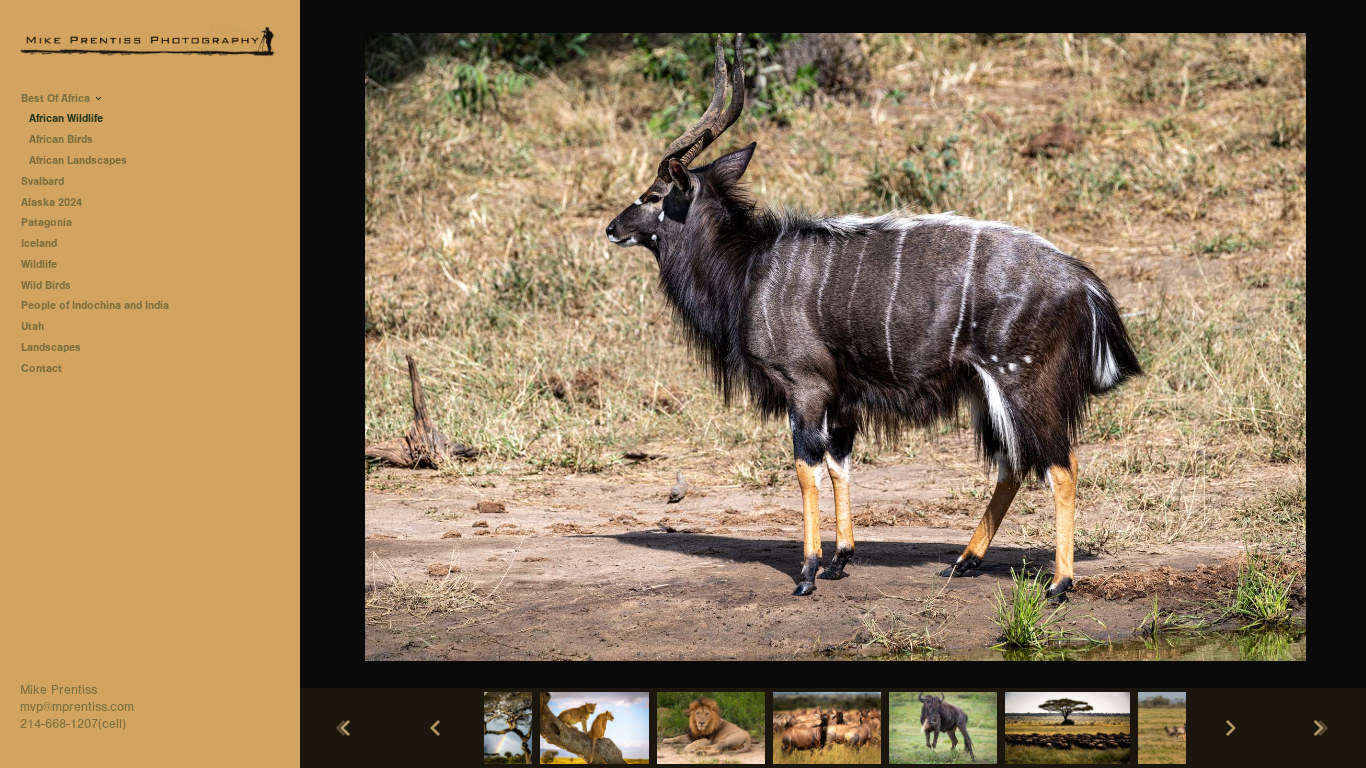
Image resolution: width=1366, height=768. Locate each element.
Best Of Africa (57, 98)
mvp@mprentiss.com (77, 707)
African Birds (61, 139)
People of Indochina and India (95, 305)
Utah (32, 326)
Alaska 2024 (51, 202)
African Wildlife (66, 118)
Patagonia (46, 222)
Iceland (39, 243)
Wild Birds (46, 285)
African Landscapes (78, 160)
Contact (41, 368)
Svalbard (42, 181)
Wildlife (39, 264)
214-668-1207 (59, 724)
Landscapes (51, 347)
